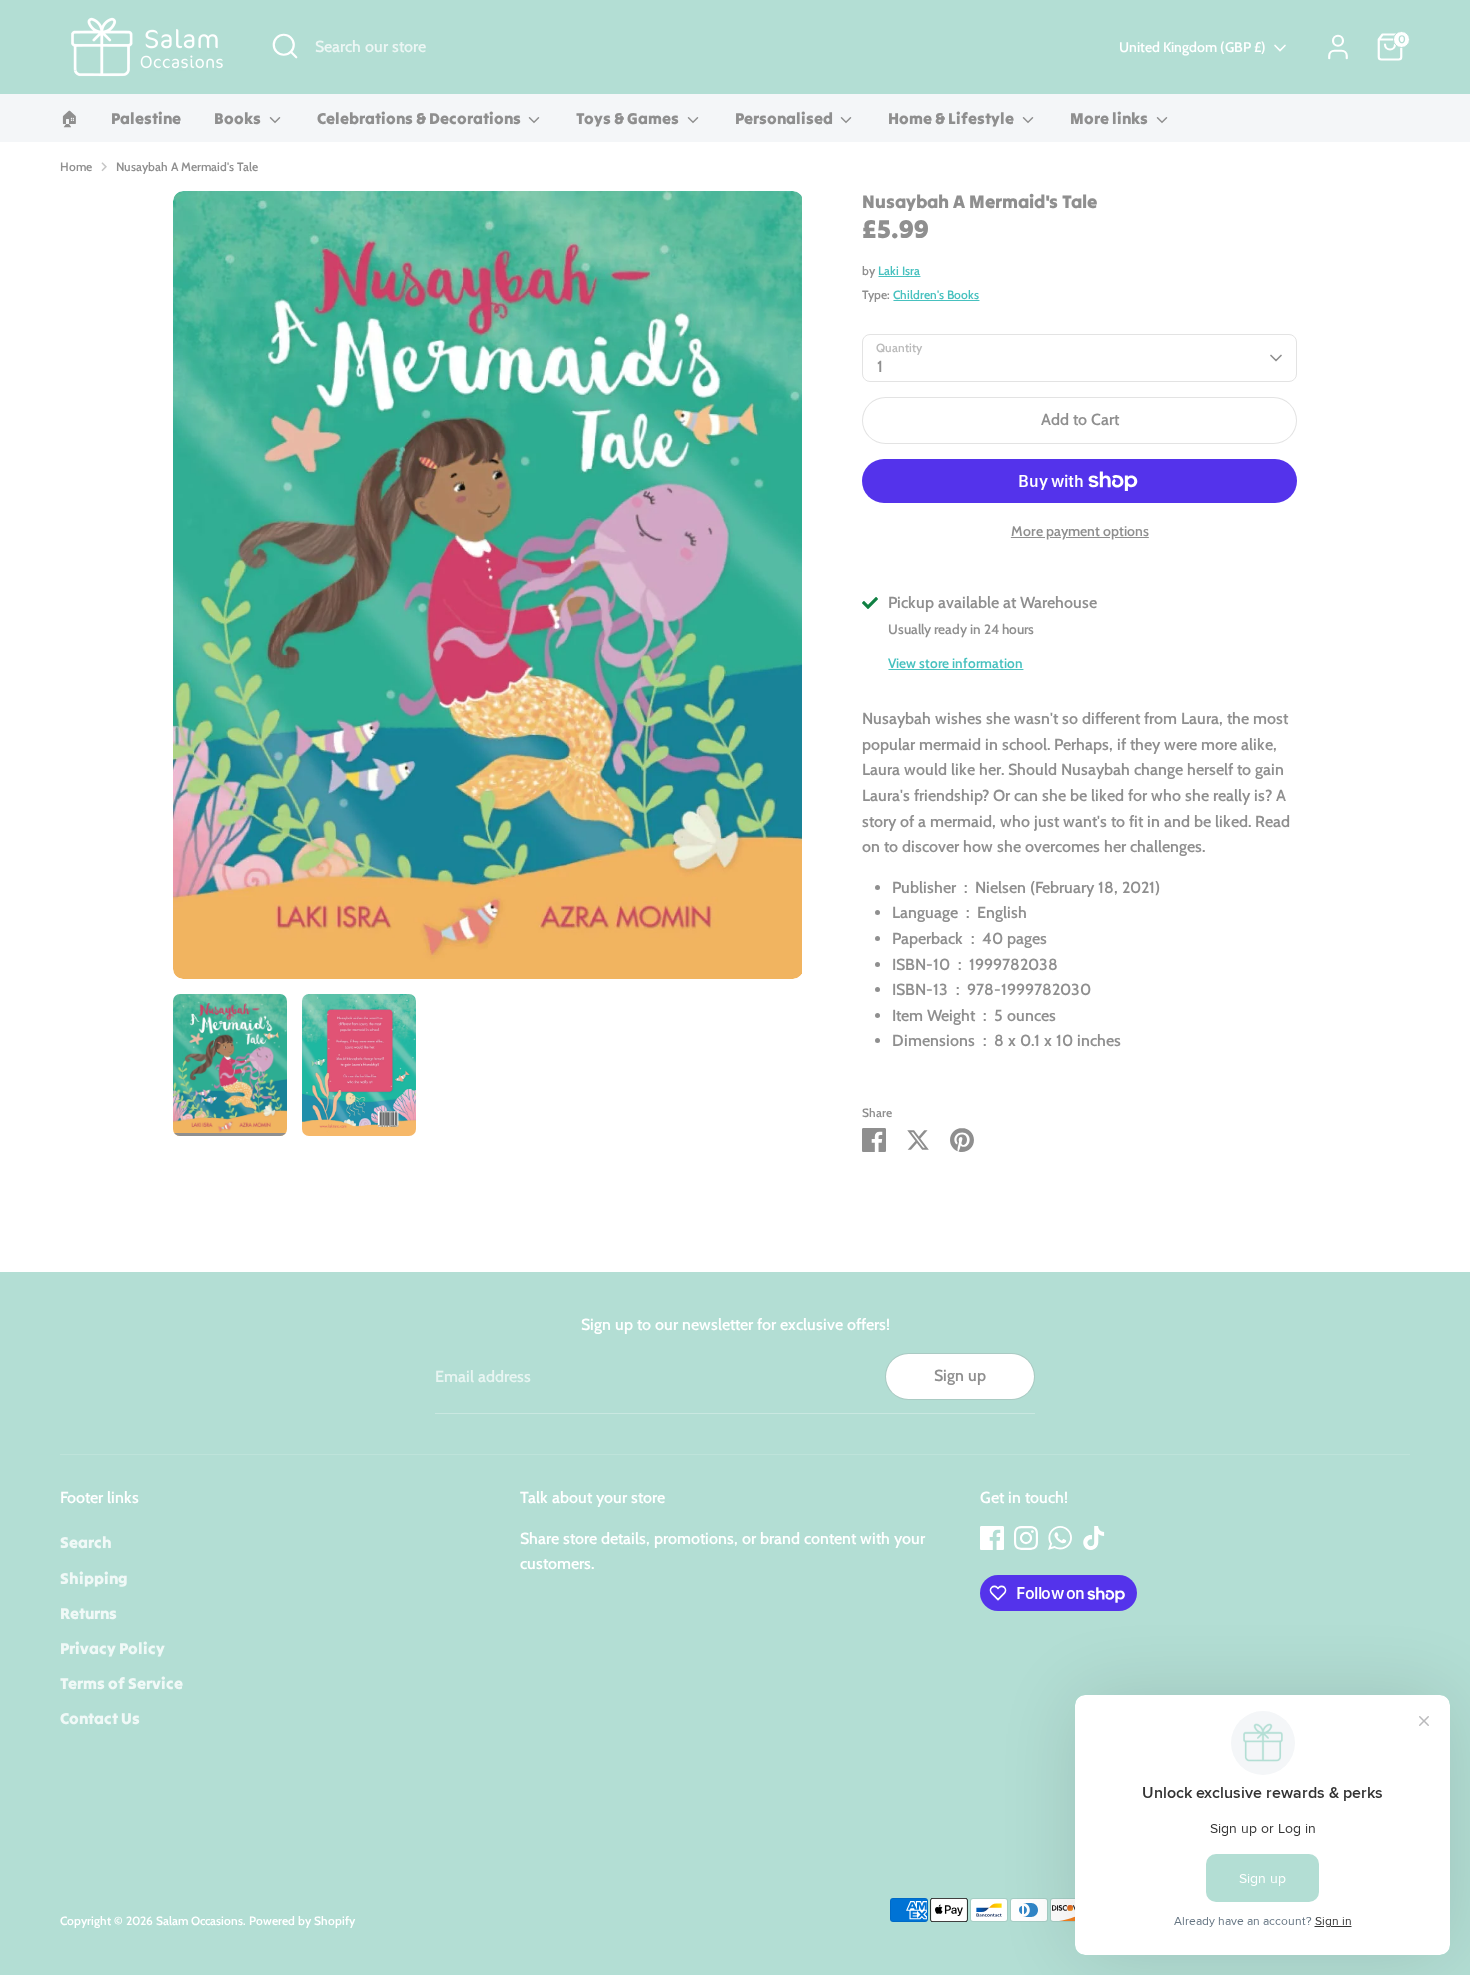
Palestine (146, 118)
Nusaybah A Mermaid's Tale (187, 166)
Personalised (785, 118)
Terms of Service (121, 1683)
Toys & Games (629, 118)
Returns (88, 1613)
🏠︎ (69, 118)
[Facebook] (992, 1538)
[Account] (1338, 47)
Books (239, 118)
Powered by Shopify (302, 1920)
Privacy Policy (112, 1648)
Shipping (94, 1578)
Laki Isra (899, 270)
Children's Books (936, 294)
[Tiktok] (1094, 1538)
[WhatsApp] (1060, 1538)
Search (86, 1542)
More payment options (1080, 531)
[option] (488, 592)
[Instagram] (1026, 1538)
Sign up (960, 1375)
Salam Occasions (199, 1920)
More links (1110, 118)
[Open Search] (285, 46)
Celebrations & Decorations (420, 118)
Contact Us (100, 1718)
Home (76, 166)
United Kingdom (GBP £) (1192, 47)
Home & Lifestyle (952, 118)
